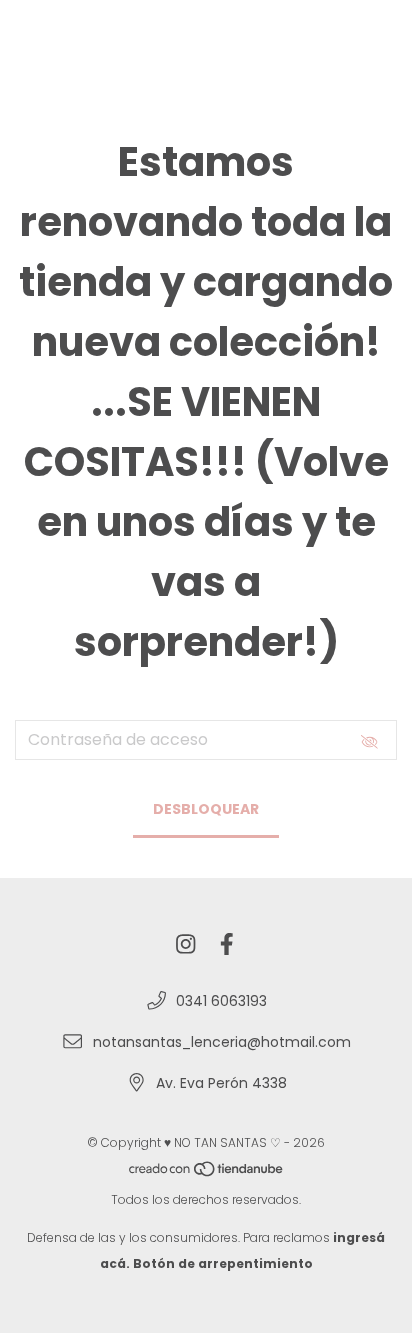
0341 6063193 (221, 1001)
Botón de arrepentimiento (223, 1263)
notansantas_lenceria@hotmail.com (222, 1042)
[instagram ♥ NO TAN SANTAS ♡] (186, 944)
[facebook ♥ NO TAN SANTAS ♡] (227, 944)
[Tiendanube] (207, 1173)
